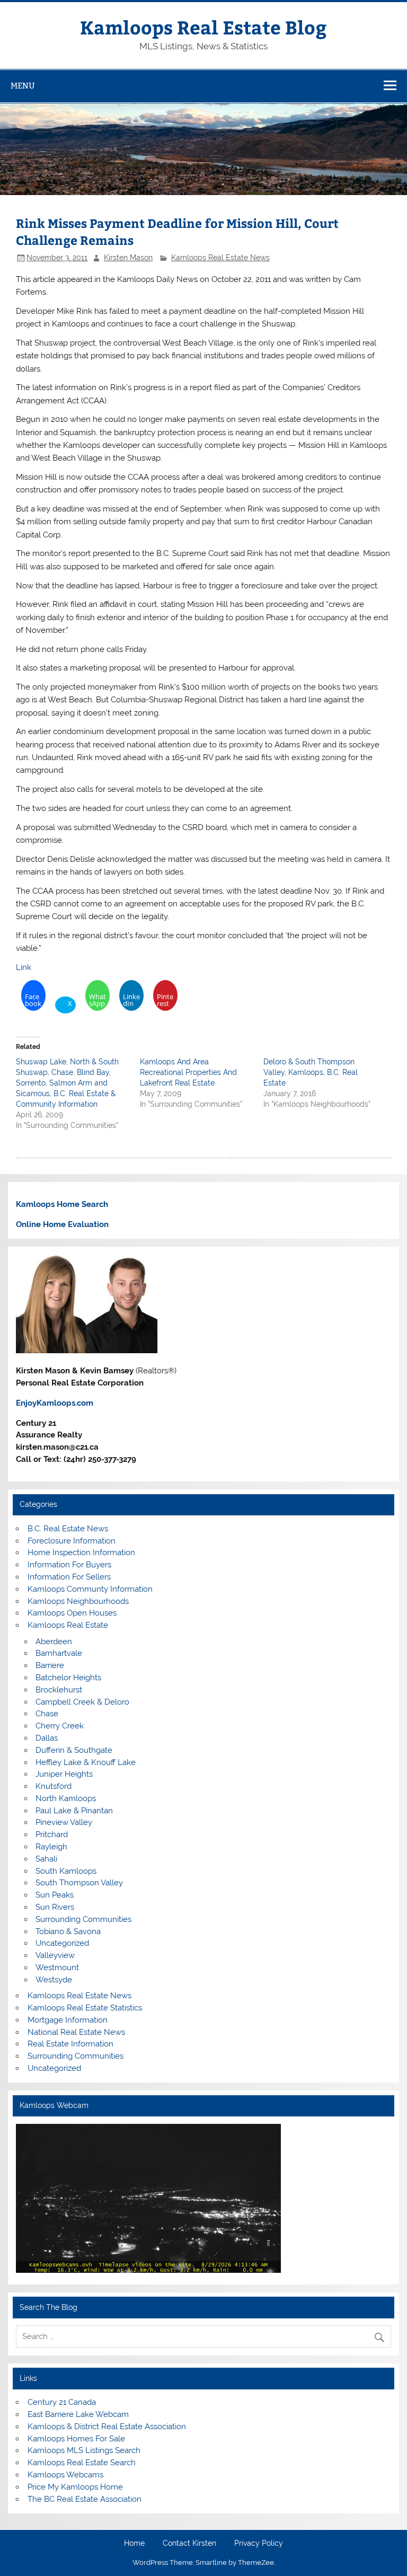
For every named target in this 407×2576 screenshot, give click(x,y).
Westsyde (54, 1980)
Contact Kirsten (189, 2544)
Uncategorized (62, 1943)
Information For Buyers (69, 1565)
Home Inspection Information (81, 1552)
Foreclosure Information (72, 1541)
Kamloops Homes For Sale (76, 2439)
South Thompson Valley (79, 1883)
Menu (23, 86)
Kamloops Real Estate (68, 1625)
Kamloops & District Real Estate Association (107, 2427)
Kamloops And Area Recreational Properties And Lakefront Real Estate (188, 1072)
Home (134, 2544)
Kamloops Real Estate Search (82, 2463)
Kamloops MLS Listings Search (84, 2450)
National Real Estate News (76, 2032)
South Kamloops (66, 1871)
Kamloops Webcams (65, 2475)
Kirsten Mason (128, 258)
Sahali (46, 1859)
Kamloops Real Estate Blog (203, 27)
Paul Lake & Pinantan (74, 1811)
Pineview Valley (64, 1822)
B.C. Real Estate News (68, 1529)
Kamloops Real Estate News (220, 258)
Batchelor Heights (68, 1678)
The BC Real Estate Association (85, 2499)
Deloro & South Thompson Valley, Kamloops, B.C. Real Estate (311, 1072)
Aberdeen (54, 1642)
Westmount (57, 1968)
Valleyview (55, 1955)
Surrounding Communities (83, 1919)
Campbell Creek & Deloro (82, 1702)
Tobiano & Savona (68, 1931)
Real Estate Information (70, 2044)
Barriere (50, 1665)
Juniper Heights (64, 1774)
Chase (47, 1714)
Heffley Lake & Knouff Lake (86, 1762)
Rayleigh (51, 1847)
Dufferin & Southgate (74, 1750)
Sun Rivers (55, 1907)
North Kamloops (66, 1798)
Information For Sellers (69, 1577)
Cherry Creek (60, 1726)
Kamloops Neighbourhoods (78, 1601)
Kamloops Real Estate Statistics (85, 2008)
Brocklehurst (59, 1690)
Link (24, 967)
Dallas (47, 1738)
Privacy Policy (259, 2544)
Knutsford (54, 1786)
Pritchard (52, 1834)
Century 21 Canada (62, 2402)
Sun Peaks (55, 1895)
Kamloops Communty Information (90, 1589)
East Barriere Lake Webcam (78, 2414)
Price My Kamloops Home (75, 2487)
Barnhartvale (59, 1653)
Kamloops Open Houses (72, 1613)
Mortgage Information (68, 2020)
